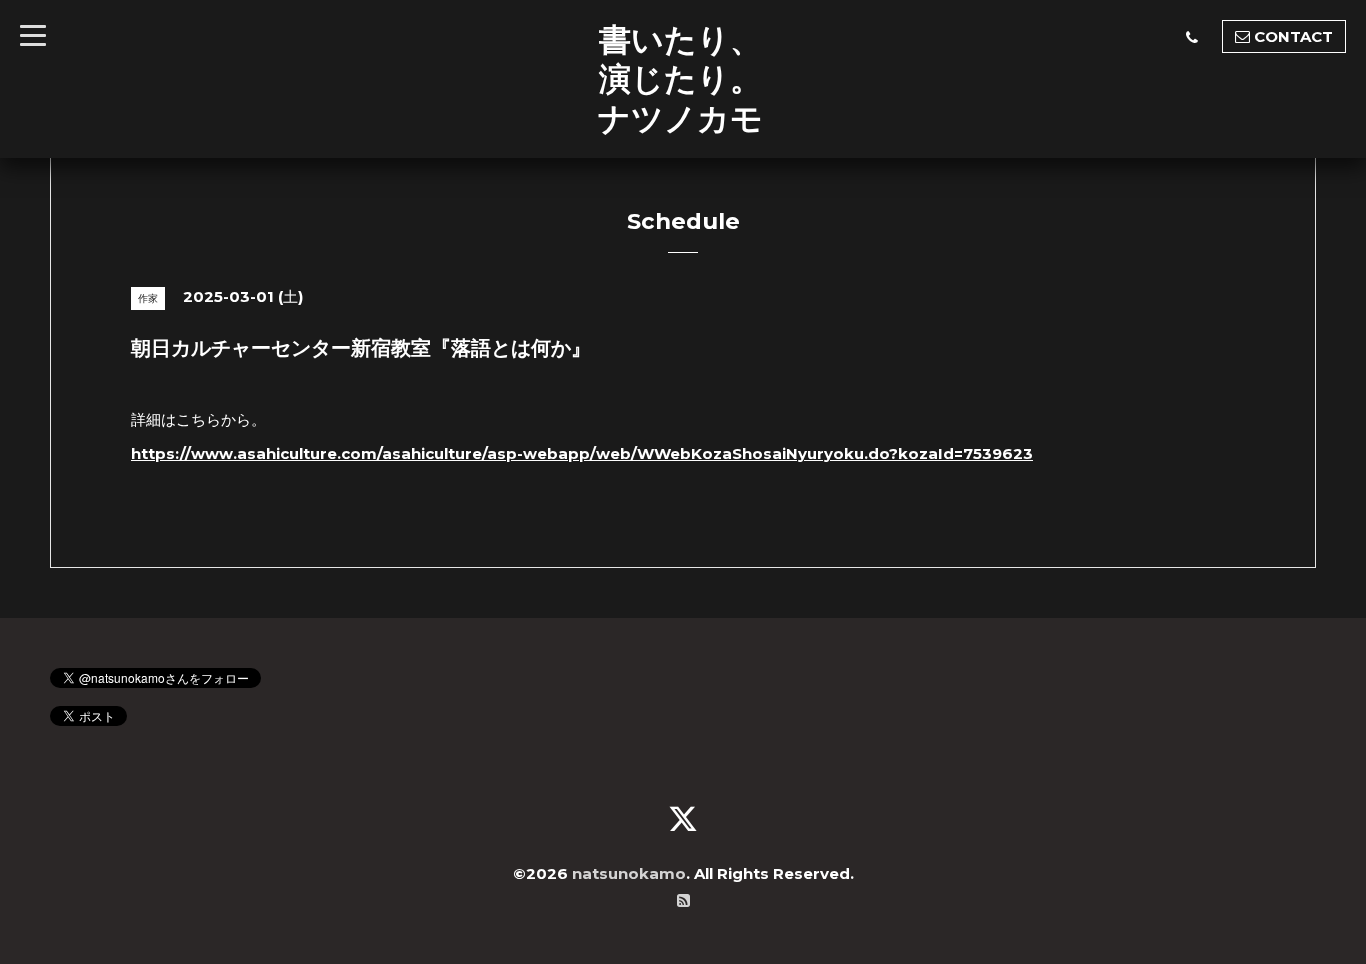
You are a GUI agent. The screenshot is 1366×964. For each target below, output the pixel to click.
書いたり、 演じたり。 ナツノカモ (680, 78)
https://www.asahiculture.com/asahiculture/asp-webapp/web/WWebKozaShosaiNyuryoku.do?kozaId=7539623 (582, 453)
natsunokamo (629, 873)
